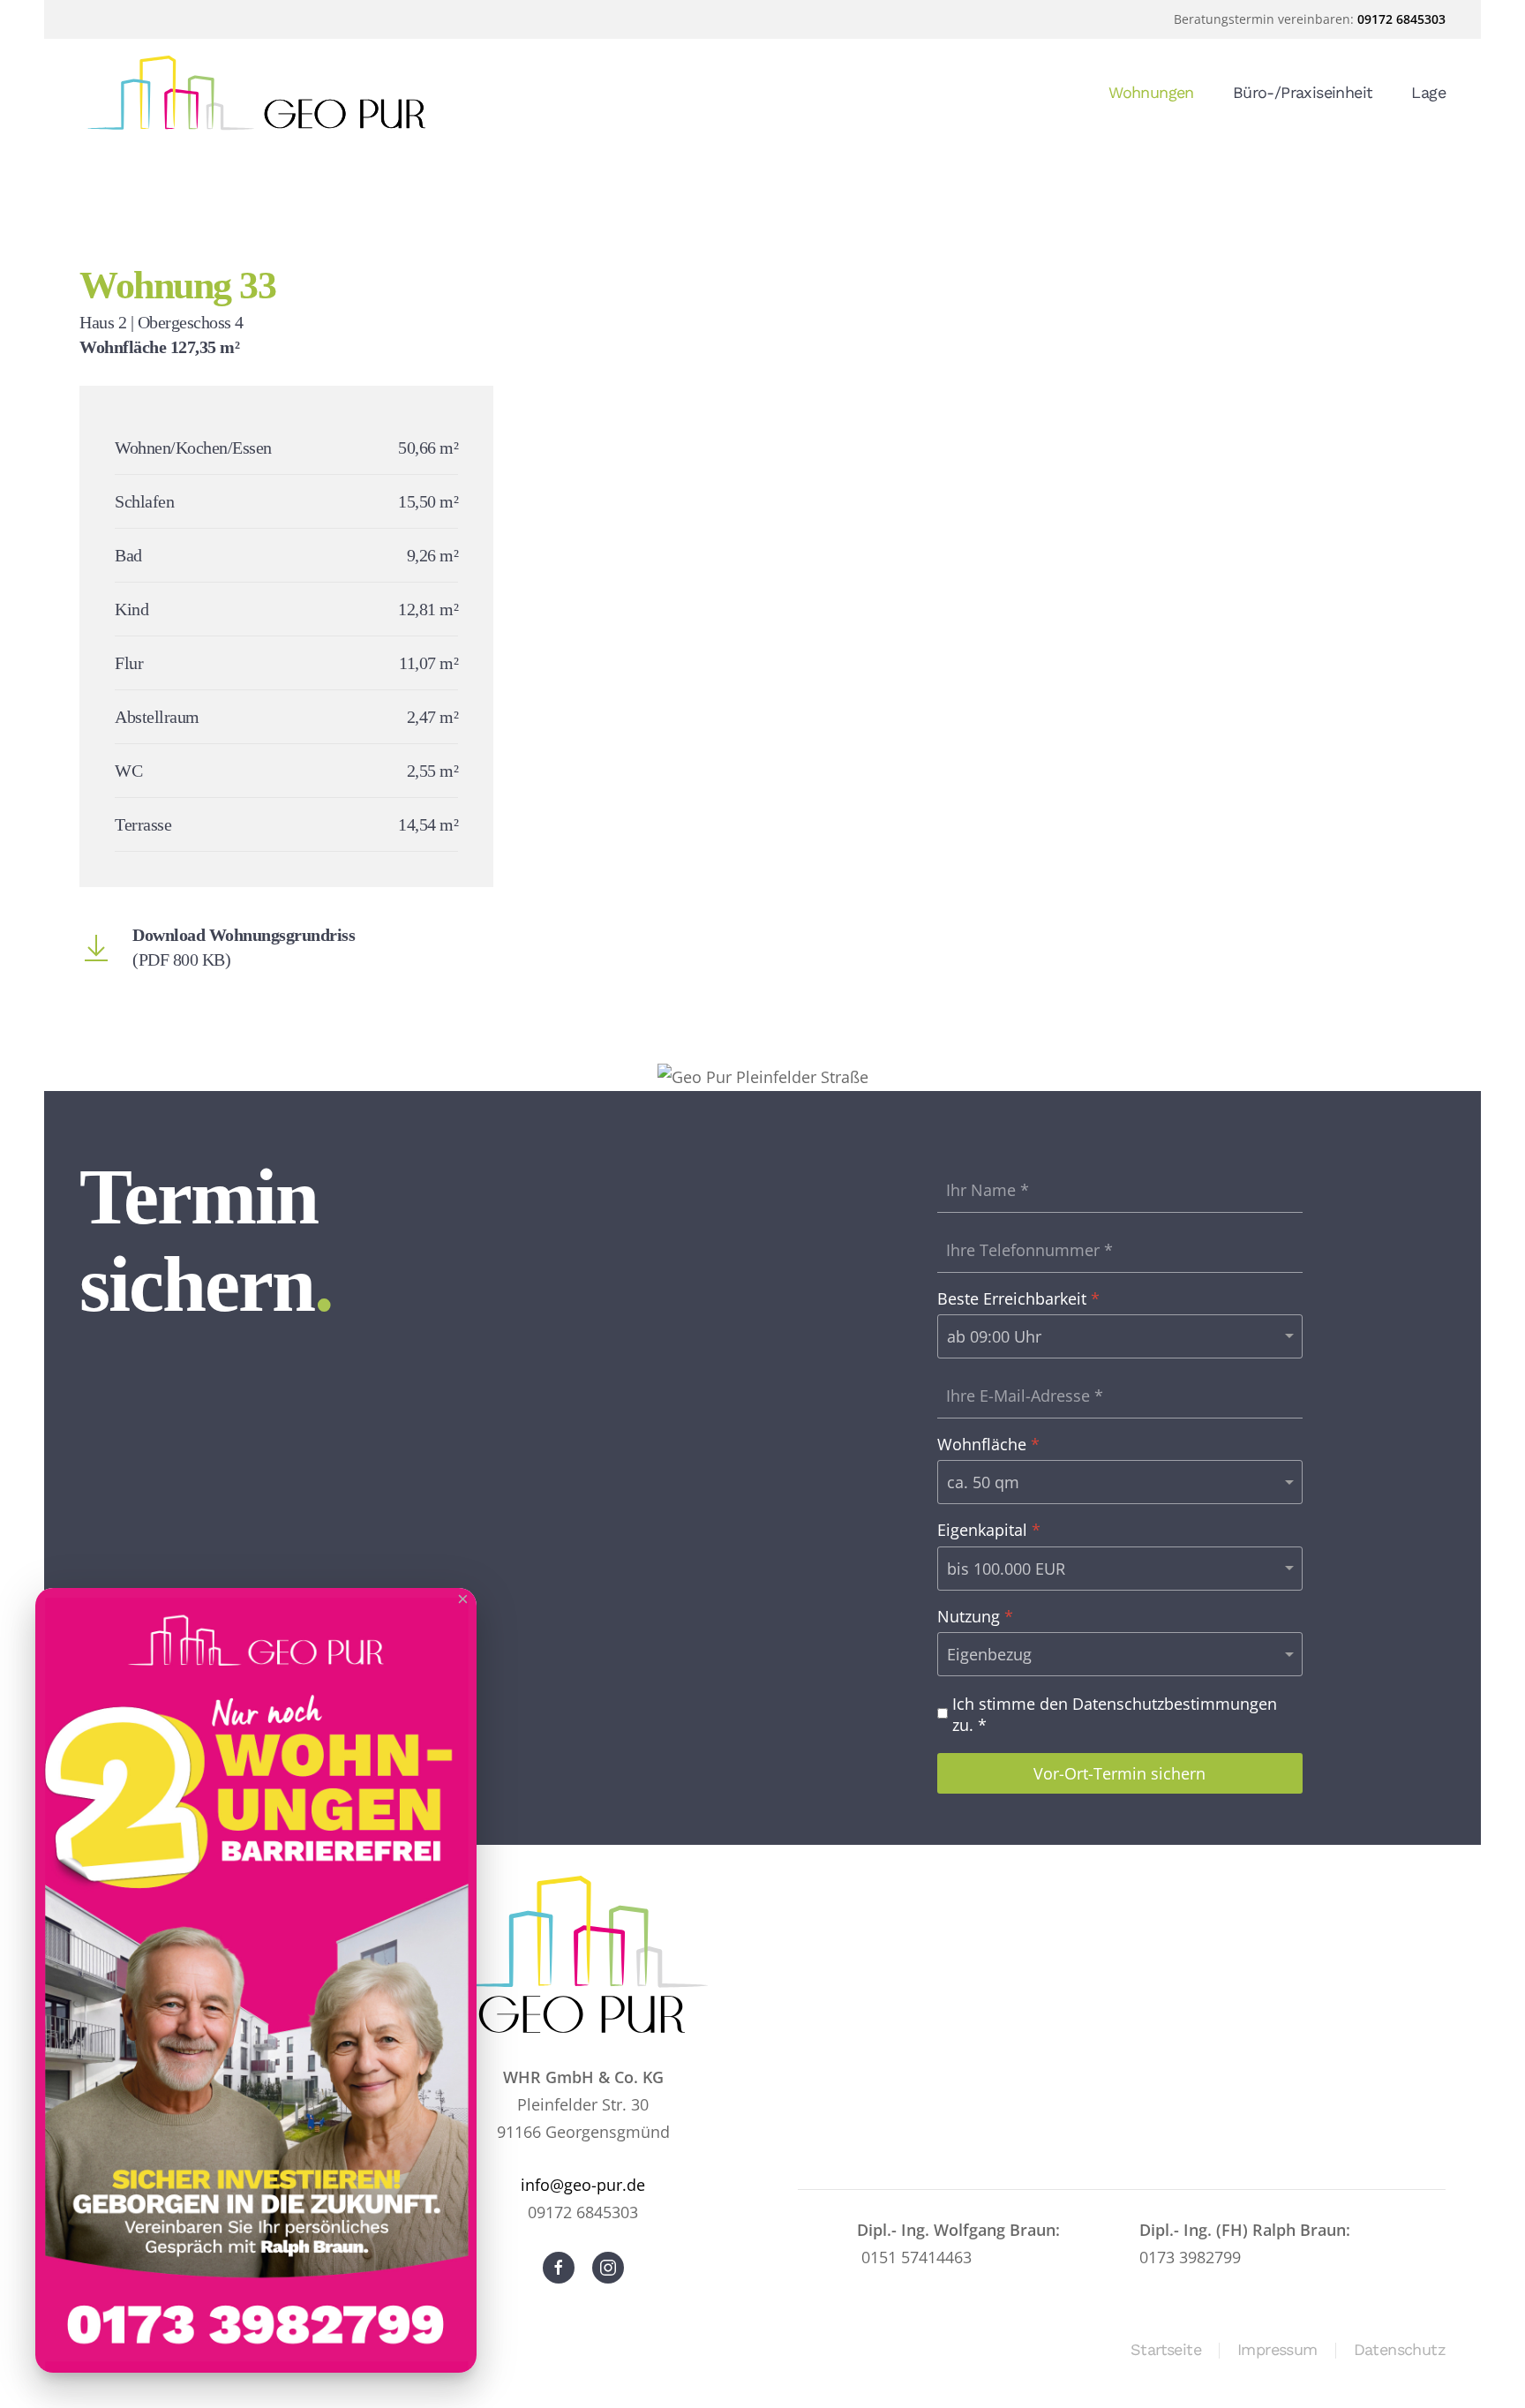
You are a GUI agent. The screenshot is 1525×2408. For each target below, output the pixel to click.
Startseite (1166, 2349)
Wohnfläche (988, 1445)
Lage (1428, 92)
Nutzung (975, 1617)
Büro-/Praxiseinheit (1303, 92)
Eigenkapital (989, 1530)
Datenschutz (1400, 2349)
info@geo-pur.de (583, 2185)
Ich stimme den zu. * (1115, 1714)
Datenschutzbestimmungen (1175, 1704)
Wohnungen (1151, 92)
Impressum (1277, 2349)
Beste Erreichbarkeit (1018, 1299)
